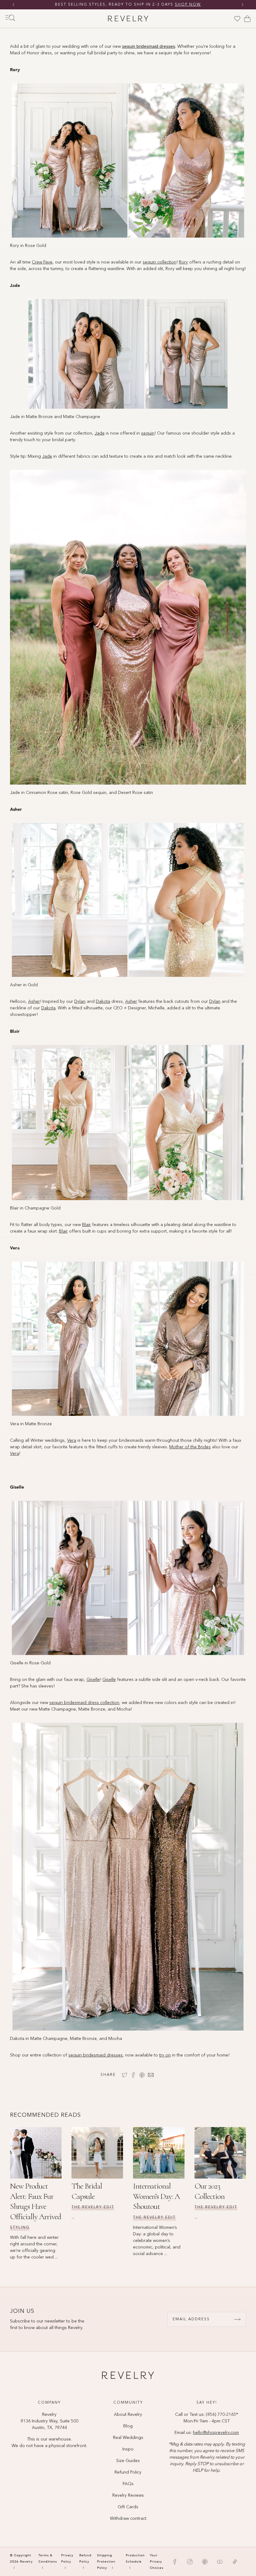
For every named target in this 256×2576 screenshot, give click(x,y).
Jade (100, 433)
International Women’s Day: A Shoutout (156, 2196)
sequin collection (160, 262)
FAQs (128, 2484)
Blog (128, 2426)
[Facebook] (175, 2562)
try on (165, 2055)
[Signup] (237, 2319)
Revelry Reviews (128, 2495)
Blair (86, 1225)
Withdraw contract (128, 2519)
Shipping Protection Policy (106, 2562)
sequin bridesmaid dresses (96, 2055)
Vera (72, 1441)
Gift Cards (128, 2507)
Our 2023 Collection (209, 2191)
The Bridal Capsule (87, 2191)
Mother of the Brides (190, 1447)
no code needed (176, 5)
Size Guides (128, 2461)
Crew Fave (42, 262)
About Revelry (128, 2415)
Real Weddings (128, 2438)
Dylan (80, 1002)
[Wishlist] (237, 19)
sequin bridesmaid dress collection (84, 1703)
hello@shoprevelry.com (216, 2433)
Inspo (128, 2449)
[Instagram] (190, 2562)
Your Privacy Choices (157, 2562)
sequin (148, 433)
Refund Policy (128, 2472)
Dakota (103, 1002)
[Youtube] (220, 2562)
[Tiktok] (235, 2562)
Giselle (93, 1680)
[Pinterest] (205, 2562)
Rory (183, 262)
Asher (34, 1002)
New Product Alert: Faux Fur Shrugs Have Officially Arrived (36, 2201)
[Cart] (247, 19)
